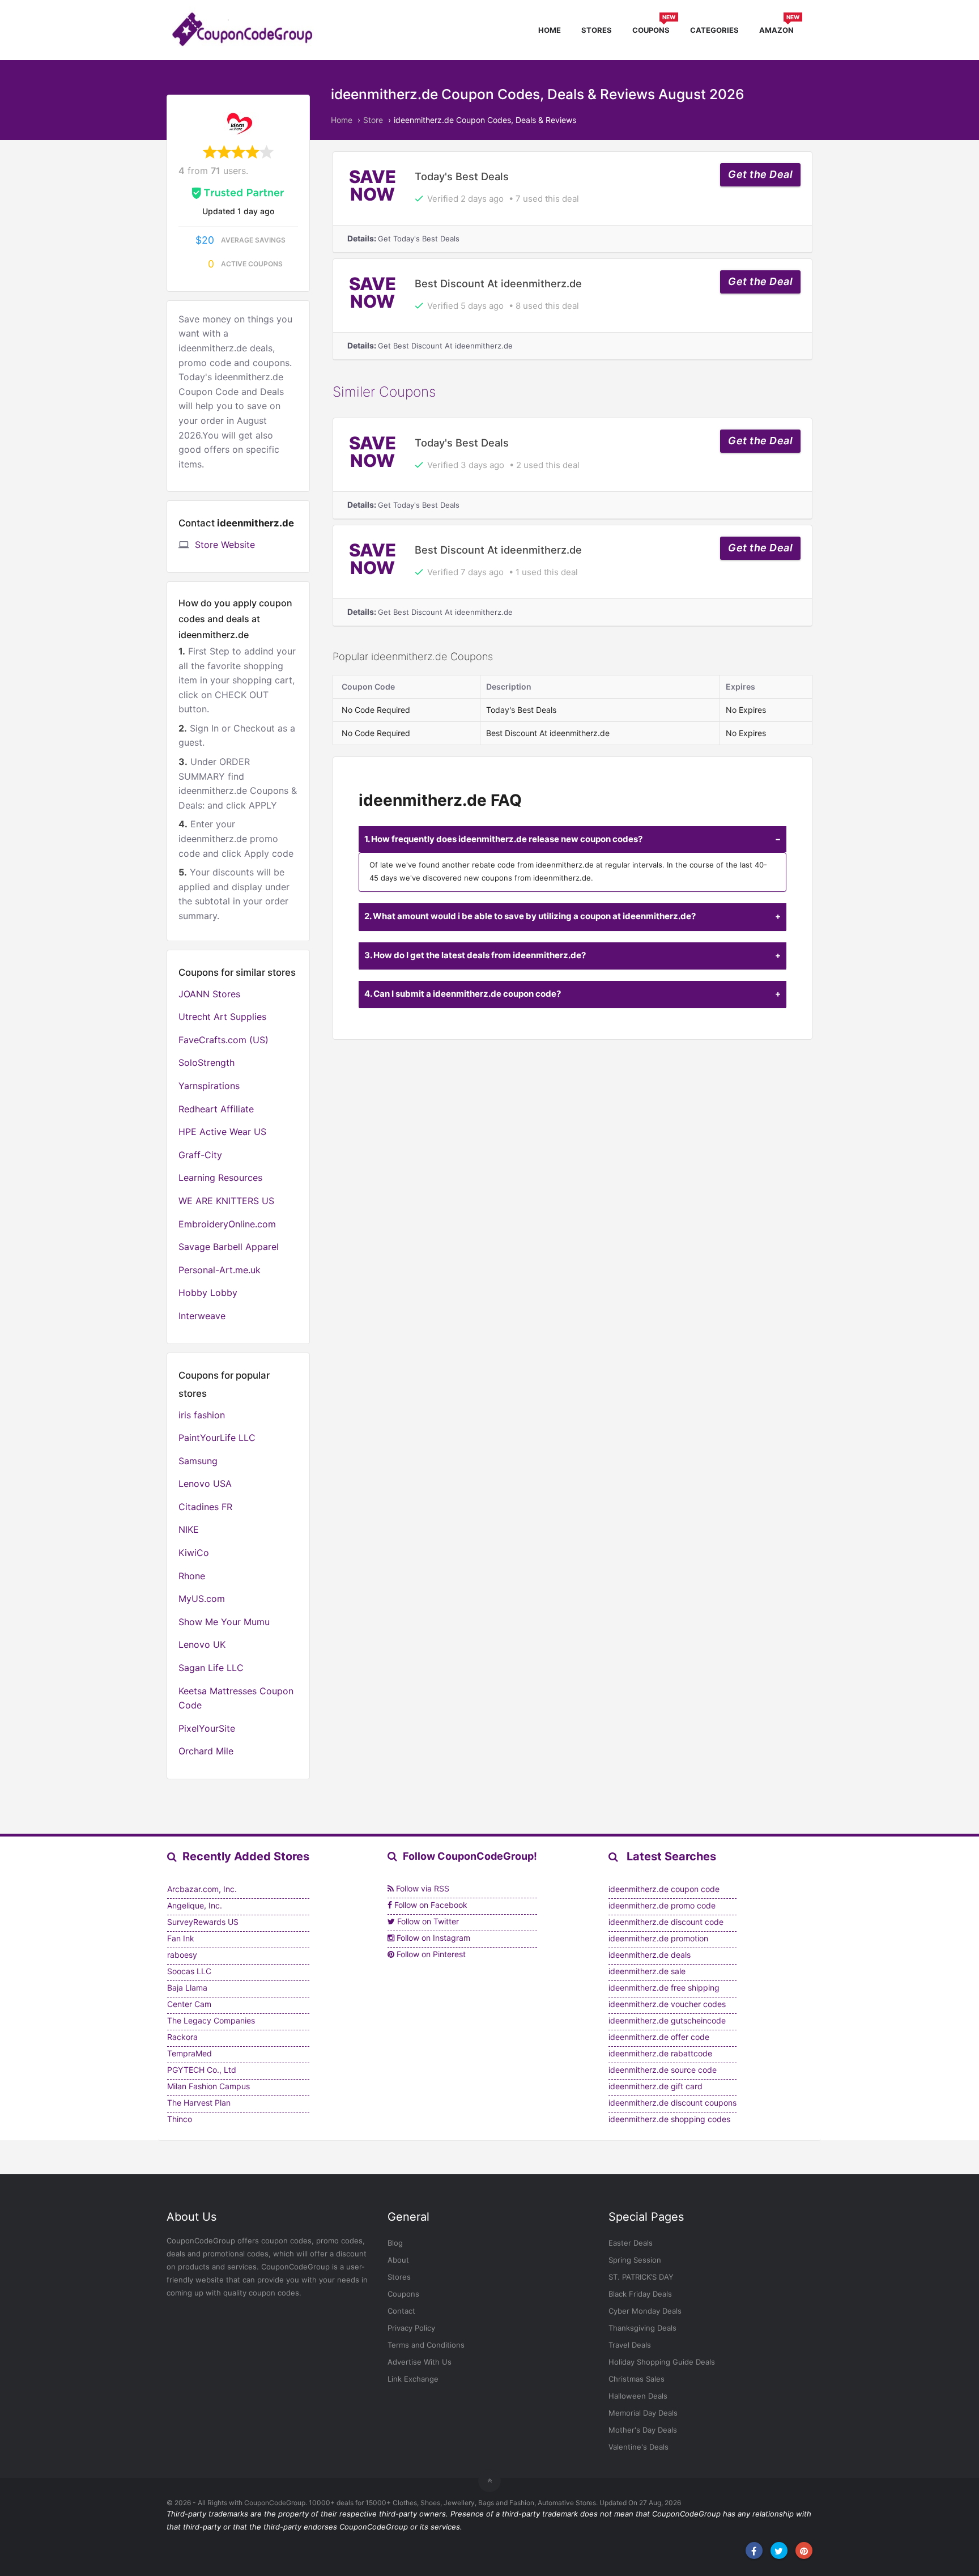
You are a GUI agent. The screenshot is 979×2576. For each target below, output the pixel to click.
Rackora (182, 2037)
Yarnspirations (209, 1086)
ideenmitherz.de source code (663, 2070)
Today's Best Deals (462, 176)
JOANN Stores (209, 994)
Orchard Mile (206, 1751)
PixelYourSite (207, 1728)
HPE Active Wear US (222, 1132)
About (398, 2260)
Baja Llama (187, 1988)
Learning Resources (220, 1178)
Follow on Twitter (427, 1921)
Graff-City (200, 1155)
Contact (401, 2311)
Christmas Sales (637, 2379)
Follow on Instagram (432, 1938)
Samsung (198, 1461)
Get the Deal (760, 174)
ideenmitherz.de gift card (655, 2086)
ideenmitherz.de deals (650, 1955)
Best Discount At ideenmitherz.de (498, 283)
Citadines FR (205, 1507)
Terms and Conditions (426, 2345)
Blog (395, 2243)
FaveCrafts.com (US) (224, 1040)
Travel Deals (630, 2345)
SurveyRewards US (203, 1922)
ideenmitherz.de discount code (666, 1922)
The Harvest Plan (199, 2103)
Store (373, 120)
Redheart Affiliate (216, 1109)
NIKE (189, 1529)
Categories (714, 30)
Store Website (225, 545)
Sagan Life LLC (211, 1668)
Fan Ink (181, 1938)
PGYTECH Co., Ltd (202, 2070)
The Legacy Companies (211, 2020)
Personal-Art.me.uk (220, 1270)
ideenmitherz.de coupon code (664, 1889)
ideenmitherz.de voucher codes (667, 2004)
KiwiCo (194, 1553)
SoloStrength (207, 1062)
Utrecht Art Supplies (222, 1017)
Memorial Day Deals (643, 2413)
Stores (597, 30)
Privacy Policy (411, 2328)
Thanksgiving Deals (642, 2328)
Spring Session (635, 2260)
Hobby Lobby (208, 1293)
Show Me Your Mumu (224, 1622)
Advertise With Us (420, 2362)
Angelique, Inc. (195, 1905)
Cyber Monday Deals (645, 2311)
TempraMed (190, 2053)
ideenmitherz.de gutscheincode (667, 2020)
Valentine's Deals (639, 2447)
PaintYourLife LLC (217, 1438)
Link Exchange (413, 2379)
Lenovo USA (205, 1483)
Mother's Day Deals (643, 2430)
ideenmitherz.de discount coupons (672, 2103)
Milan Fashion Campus (208, 2086)
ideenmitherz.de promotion (658, 1938)
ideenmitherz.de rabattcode (660, 2053)
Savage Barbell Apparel (229, 1247)
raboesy (182, 1955)
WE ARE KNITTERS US (226, 1201)
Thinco (180, 2119)
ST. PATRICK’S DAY (641, 2277)
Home (550, 30)
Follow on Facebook (430, 1905)
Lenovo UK (202, 1644)
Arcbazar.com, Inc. (202, 1889)
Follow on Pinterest (430, 1954)
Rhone (192, 1576)
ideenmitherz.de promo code (662, 1905)
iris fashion (202, 1415)
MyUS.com (202, 1599)
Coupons (654, 29)
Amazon (779, 29)
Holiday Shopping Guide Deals (662, 2362)
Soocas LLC (189, 1971)
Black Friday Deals (640, 2294)
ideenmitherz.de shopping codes (669, 2119)
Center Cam (189, 2004)
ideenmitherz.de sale (647, 1971)
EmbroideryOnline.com (227, 1224)
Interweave (202, 1316)
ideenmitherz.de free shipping (664, 1988)
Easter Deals (631, 2243)
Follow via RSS (422, 1888)
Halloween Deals (638, 2396)
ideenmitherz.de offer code (659, 2037)
